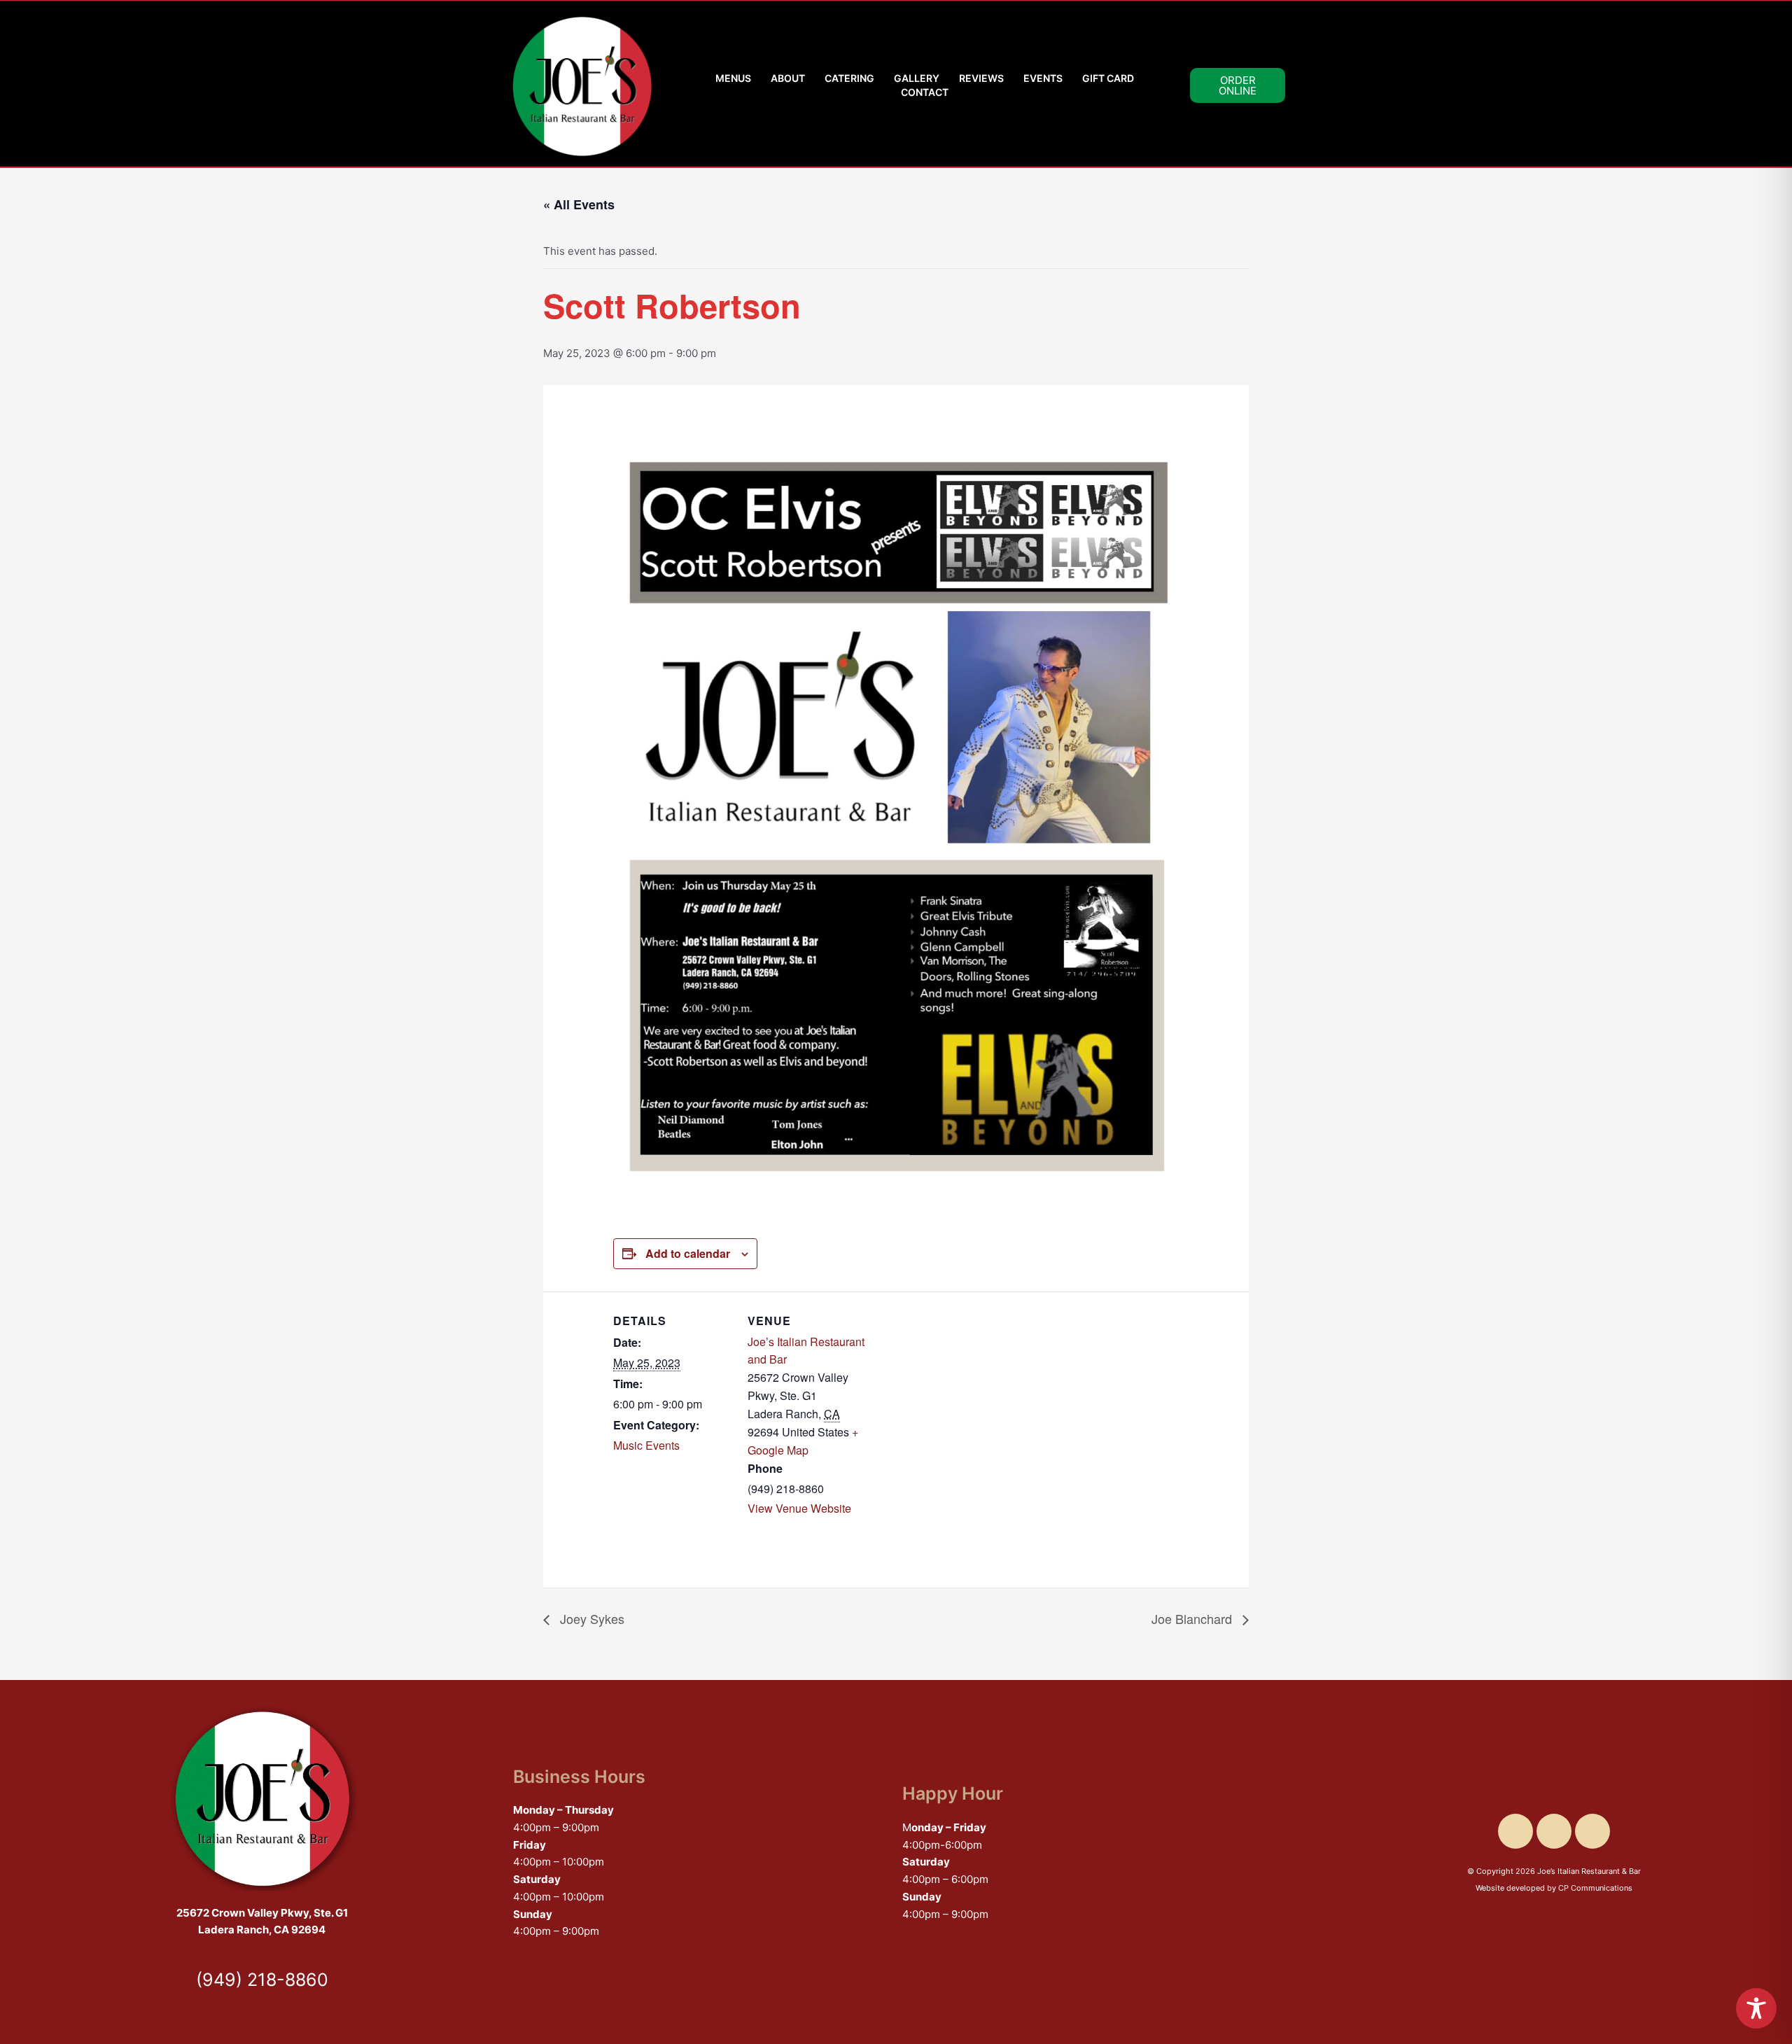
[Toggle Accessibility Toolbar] (1756, 2008)
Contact (925, 92)
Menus (733, 78)
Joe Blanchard (1193, 1618)
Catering (849, 78)
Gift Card (1108, 78)
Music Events (646, 1445)
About (788, 78)
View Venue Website (799, 1508)
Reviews (981, 78)
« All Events (579, 204)
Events (1043, 78)
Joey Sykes (590, 1618)
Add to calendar (688, 1253)
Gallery (917, 78)
